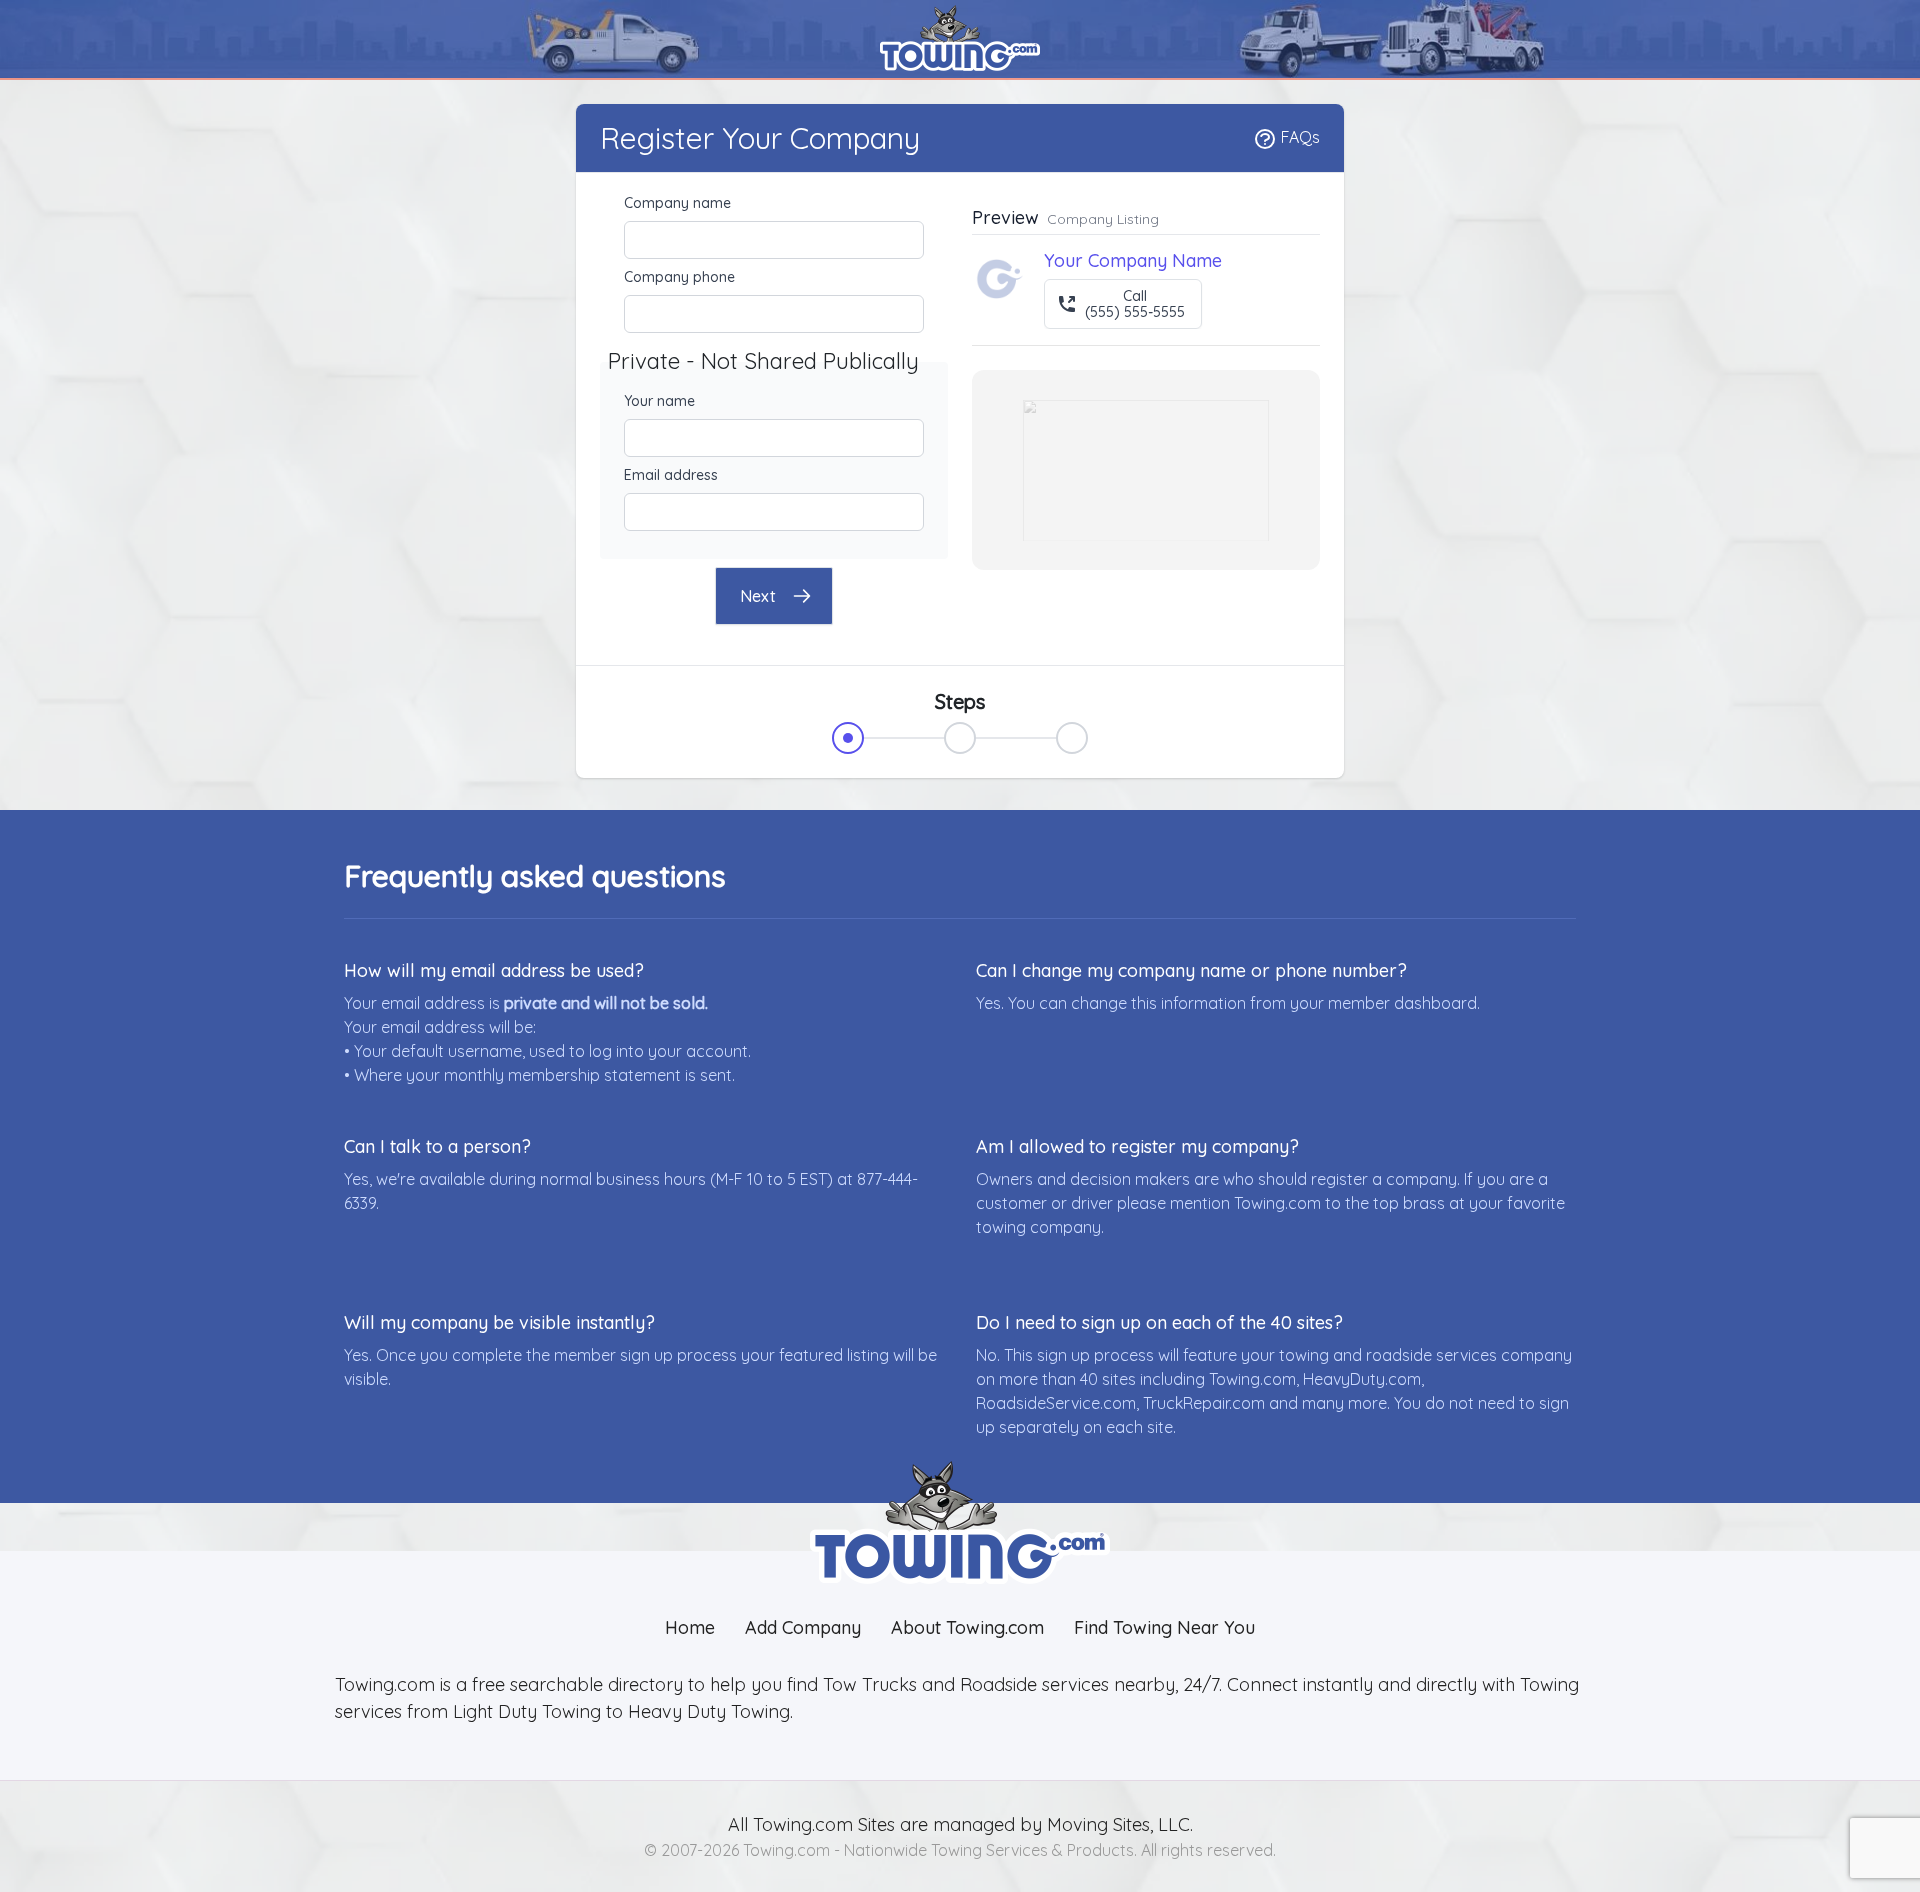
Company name (677, 203)
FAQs (1298, 137)
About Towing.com (967, 1627)
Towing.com (800, 1824)
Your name (659, 401)
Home (690, 1627)
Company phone (679, 277)
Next (758, 596)
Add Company (803, 1627)
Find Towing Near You (1164, 1627)
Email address (671, 475)
